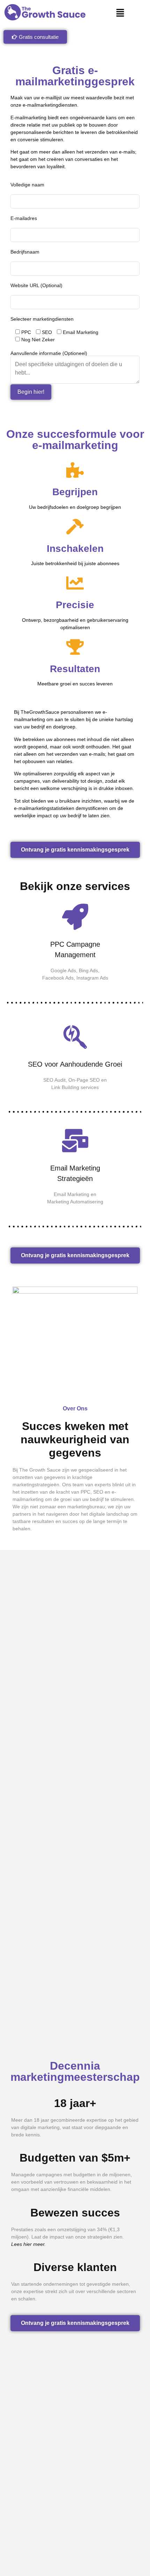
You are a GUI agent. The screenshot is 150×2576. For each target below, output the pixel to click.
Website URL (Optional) (36, 285)
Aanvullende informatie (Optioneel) (49, 353)
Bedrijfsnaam (25, 252)
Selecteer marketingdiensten (42, 319)
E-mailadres (24, 218)
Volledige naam (27, 185)
